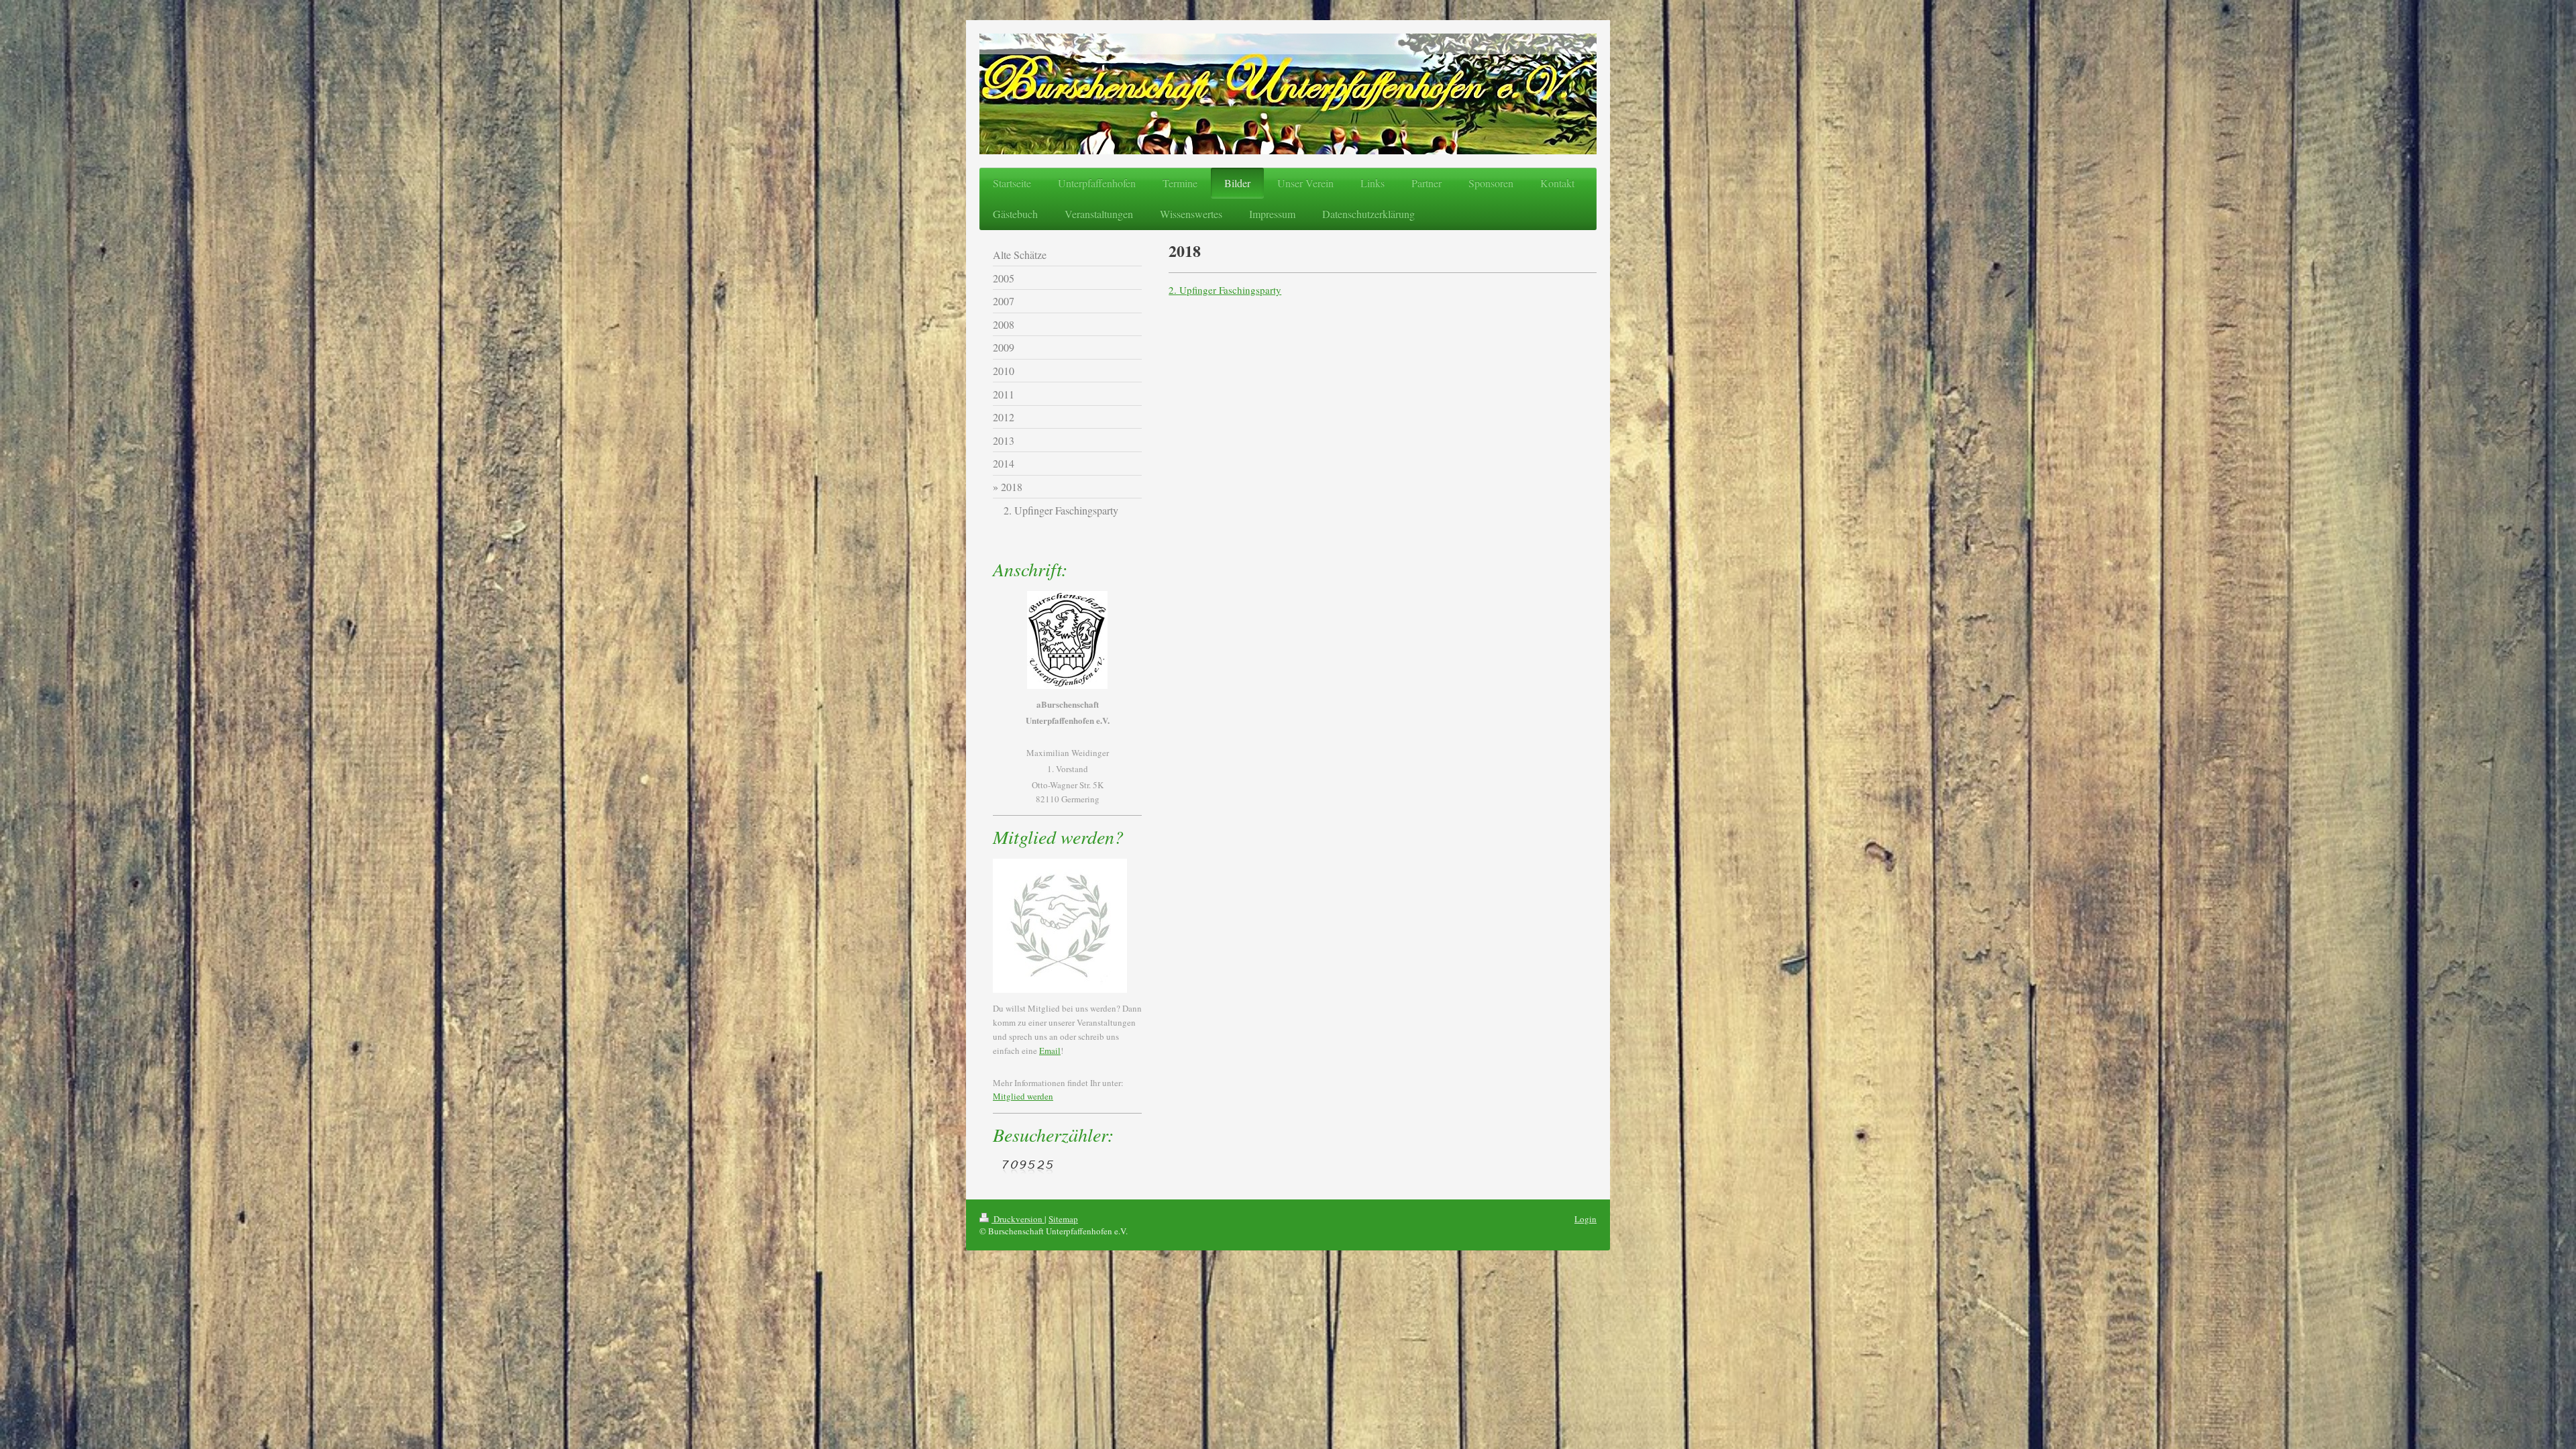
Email (1050, 1051)
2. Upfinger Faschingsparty (1225, 290)
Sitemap (1063, 1219)
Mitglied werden (1023, 1096)
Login (1586, 1219)
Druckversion (1018, 1219)
